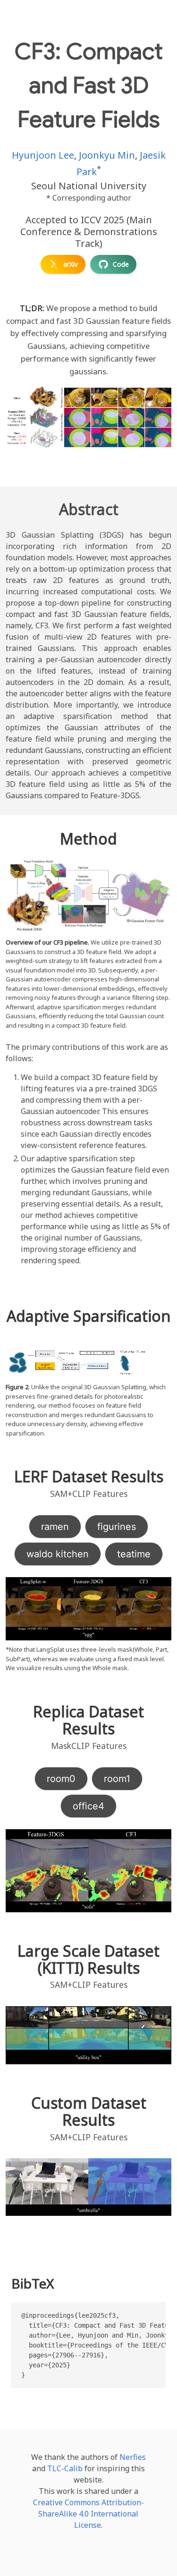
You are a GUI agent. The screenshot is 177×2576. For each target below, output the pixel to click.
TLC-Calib (65, 2468)
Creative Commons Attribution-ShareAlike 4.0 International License (88, 2514)
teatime (134, 1554)
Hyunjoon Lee (43, 155)
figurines (117, 1527)
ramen (55, 1527)
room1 (117, 1779)
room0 (61, 1779)
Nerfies (133, 2457)
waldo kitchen (58, 1554)
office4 (88, 1806)
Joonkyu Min (107, 155)
